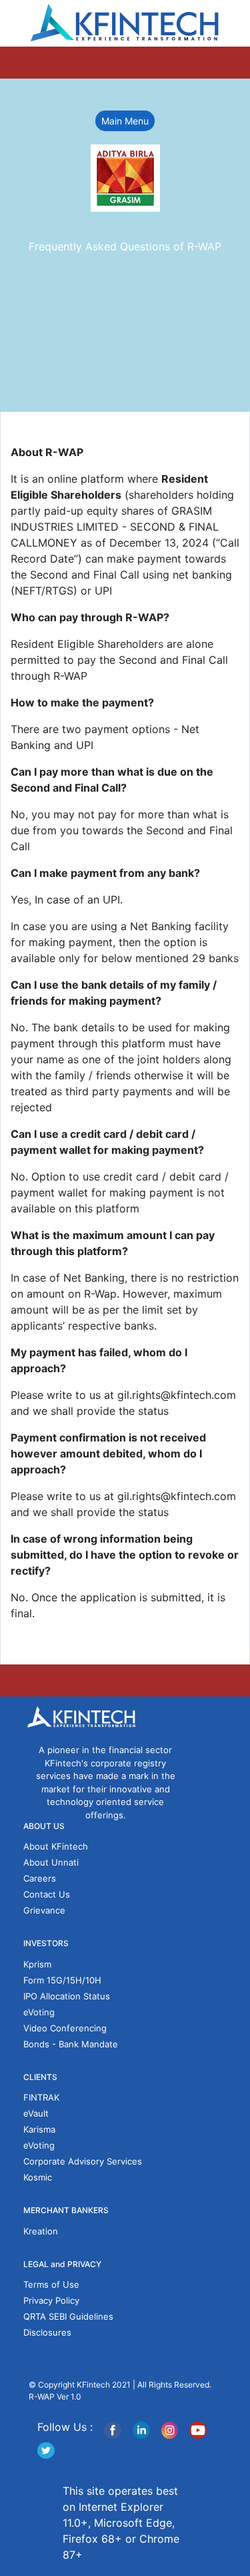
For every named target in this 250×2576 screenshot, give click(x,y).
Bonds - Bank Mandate (71, 2044)
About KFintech (56, 1846)
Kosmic (38, 2177)
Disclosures (47, 2332)
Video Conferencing (65, 2028)
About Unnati (51, 1862)
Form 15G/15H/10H (62, 1980)
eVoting (39, 2012)
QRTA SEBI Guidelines (68, 2316)
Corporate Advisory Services (83, 2161)
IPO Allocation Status (67, 1996)
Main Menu (125, 121)
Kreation (41, 2231)
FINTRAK (41, 2097)
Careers (40, 1878)
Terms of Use (51, 2284)
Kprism (37, 1964)
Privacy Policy (51, 2300)
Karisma (39, 2129)
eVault (36, 2113)
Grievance (44, 1910)
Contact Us (47, 1894)
